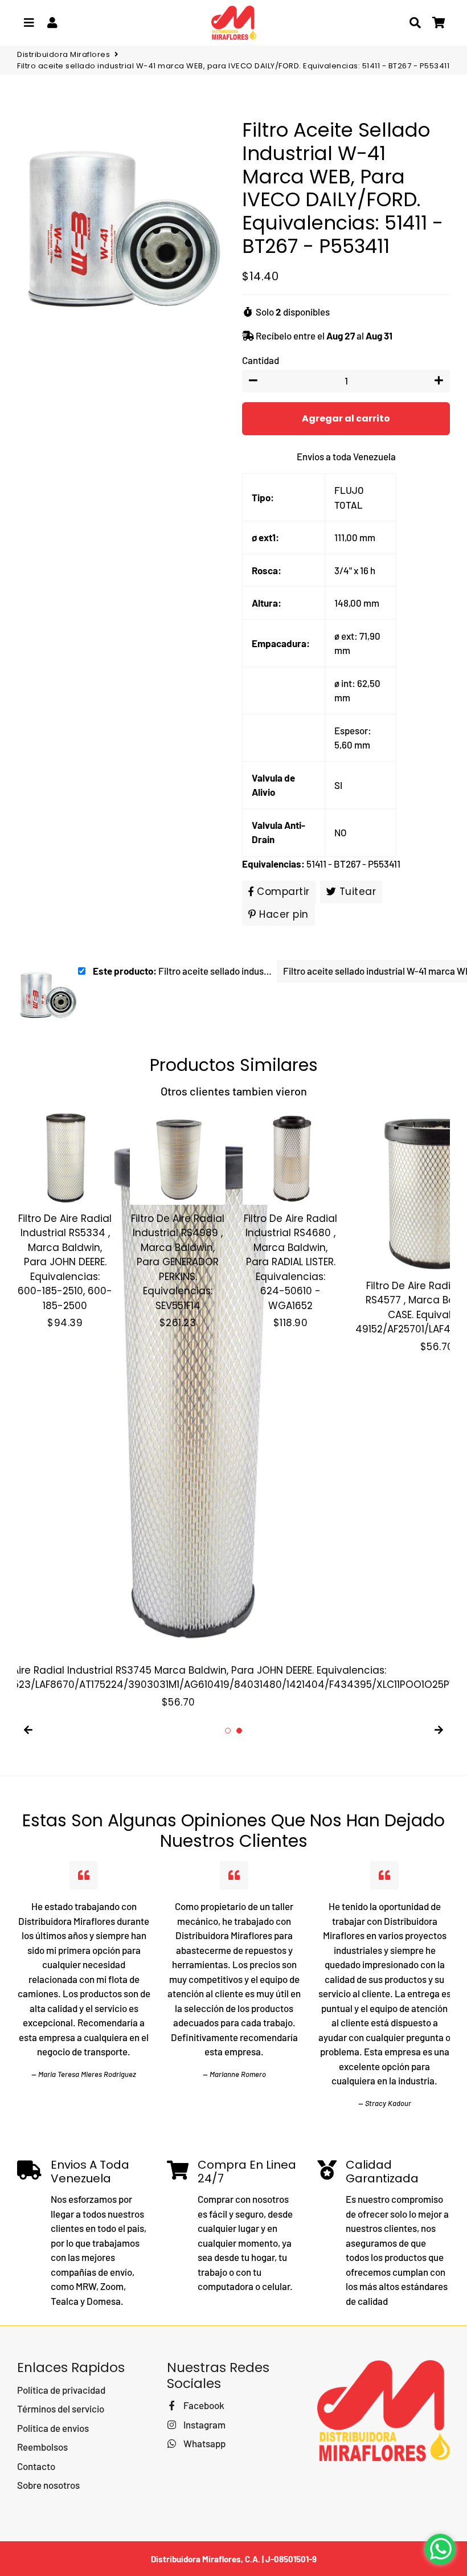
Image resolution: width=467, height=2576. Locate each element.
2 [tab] (239, 1731)
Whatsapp (203, 2443)
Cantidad (261, 360)
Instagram (203, 2424)
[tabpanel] (65, 1220)
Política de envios (53, 2428)
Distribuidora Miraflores (64, 54)
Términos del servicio (61, 2409)
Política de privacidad (61, 2390)
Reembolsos (42, 2447)
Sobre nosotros (48, 2485)
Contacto (36, 2466)
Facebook (203, 2405)
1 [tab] (228, 1731)
